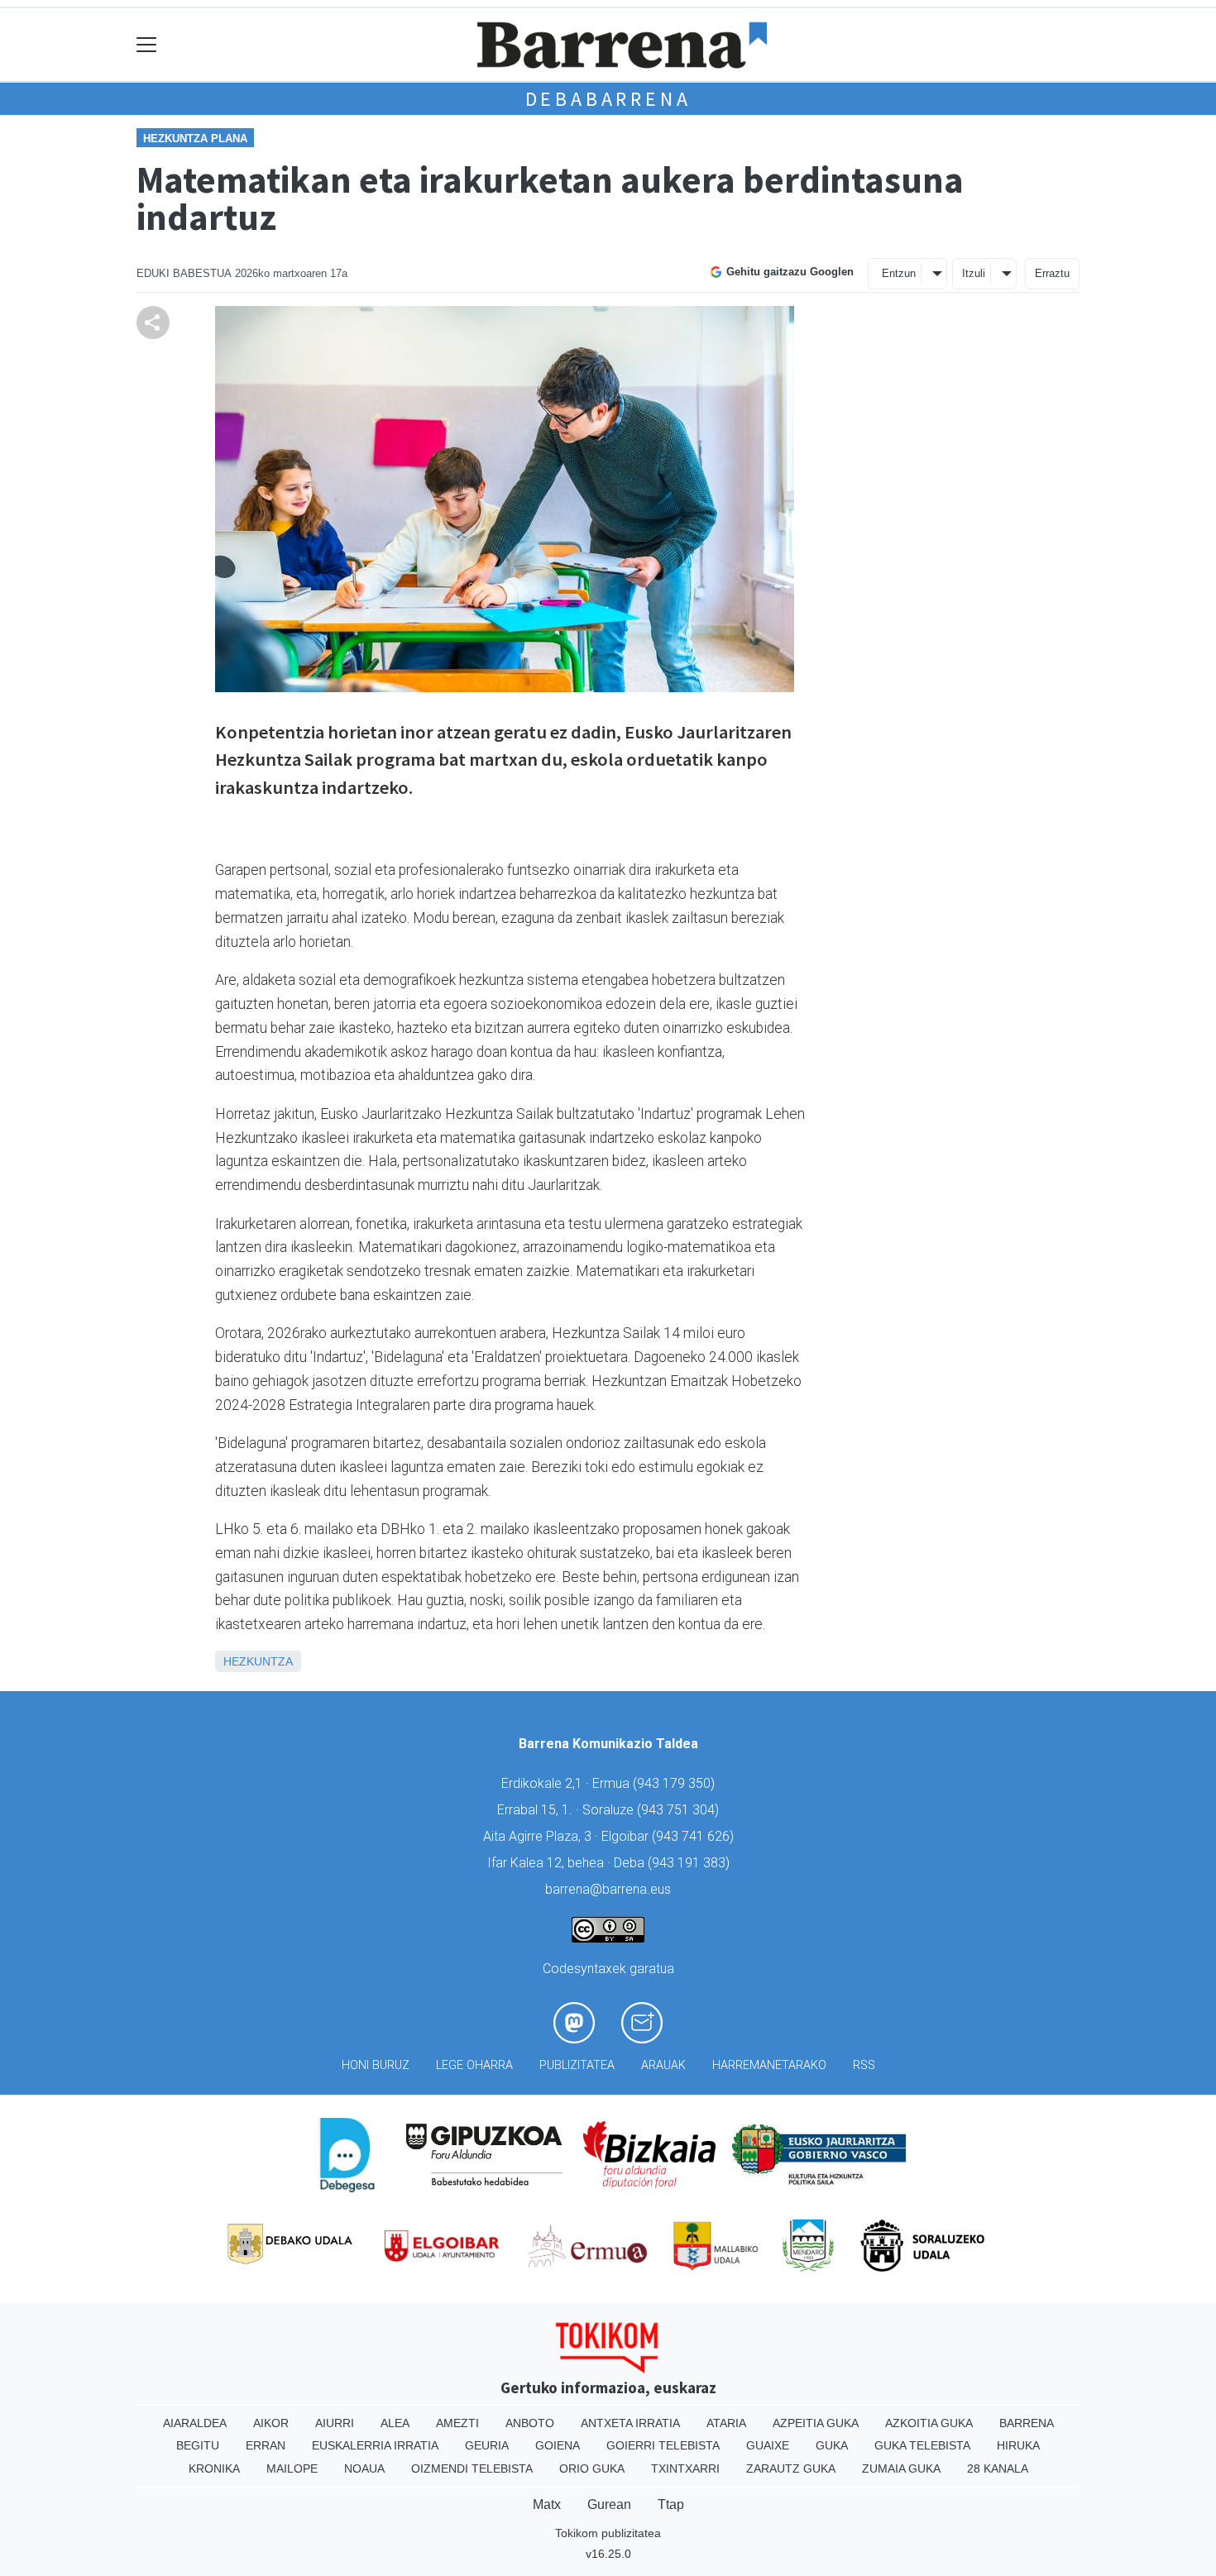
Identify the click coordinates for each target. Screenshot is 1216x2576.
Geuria (487, 2445)
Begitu (198, 2445)
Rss (864, 2065)
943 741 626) (695, 1836)
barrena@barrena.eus (608, 1889)
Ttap (671, 2504)
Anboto (530, 2423)
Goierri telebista (663, 2445)
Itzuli (974, 273)
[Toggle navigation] (147, 45)
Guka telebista (922, 2445)
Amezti (457, 2423)
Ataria (726, 2423)
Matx (547, 2504)
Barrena (1027, 2423)
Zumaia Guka (901, 2468)
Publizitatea (577, 2065)
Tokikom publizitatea (608, 2533)
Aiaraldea (195, 2423)
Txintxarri (685, 2468)
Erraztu (1052, 273)
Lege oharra (474, 2065)
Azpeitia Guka (816, 2423)
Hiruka (1018, 2445)
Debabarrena (608, 99)
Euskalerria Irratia (375, 2445)
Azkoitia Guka (929, 2423)
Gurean (609, 2504)
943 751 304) (680, 1810)
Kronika (214, 2468)
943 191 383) (691, 1863)
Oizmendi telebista (472, 2468)
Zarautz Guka (791, 2468)
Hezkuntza (258, 1661)
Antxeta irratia (630, 2423)
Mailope (292, 2468)
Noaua (364, 2468)
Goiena (558, 2445)
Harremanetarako (769, 2065)
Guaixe (768, 2445)
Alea (395, 2423)
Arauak (663, 2065)
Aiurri (335, 2423)
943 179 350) (676, 1783)
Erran (266, 2445)
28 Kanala (998, 2468)
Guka (832, 2445)
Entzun (899, 273)
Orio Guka (592, 2468)
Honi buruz (376, 2065)
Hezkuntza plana (195, 139)
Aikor (271, 2423)
